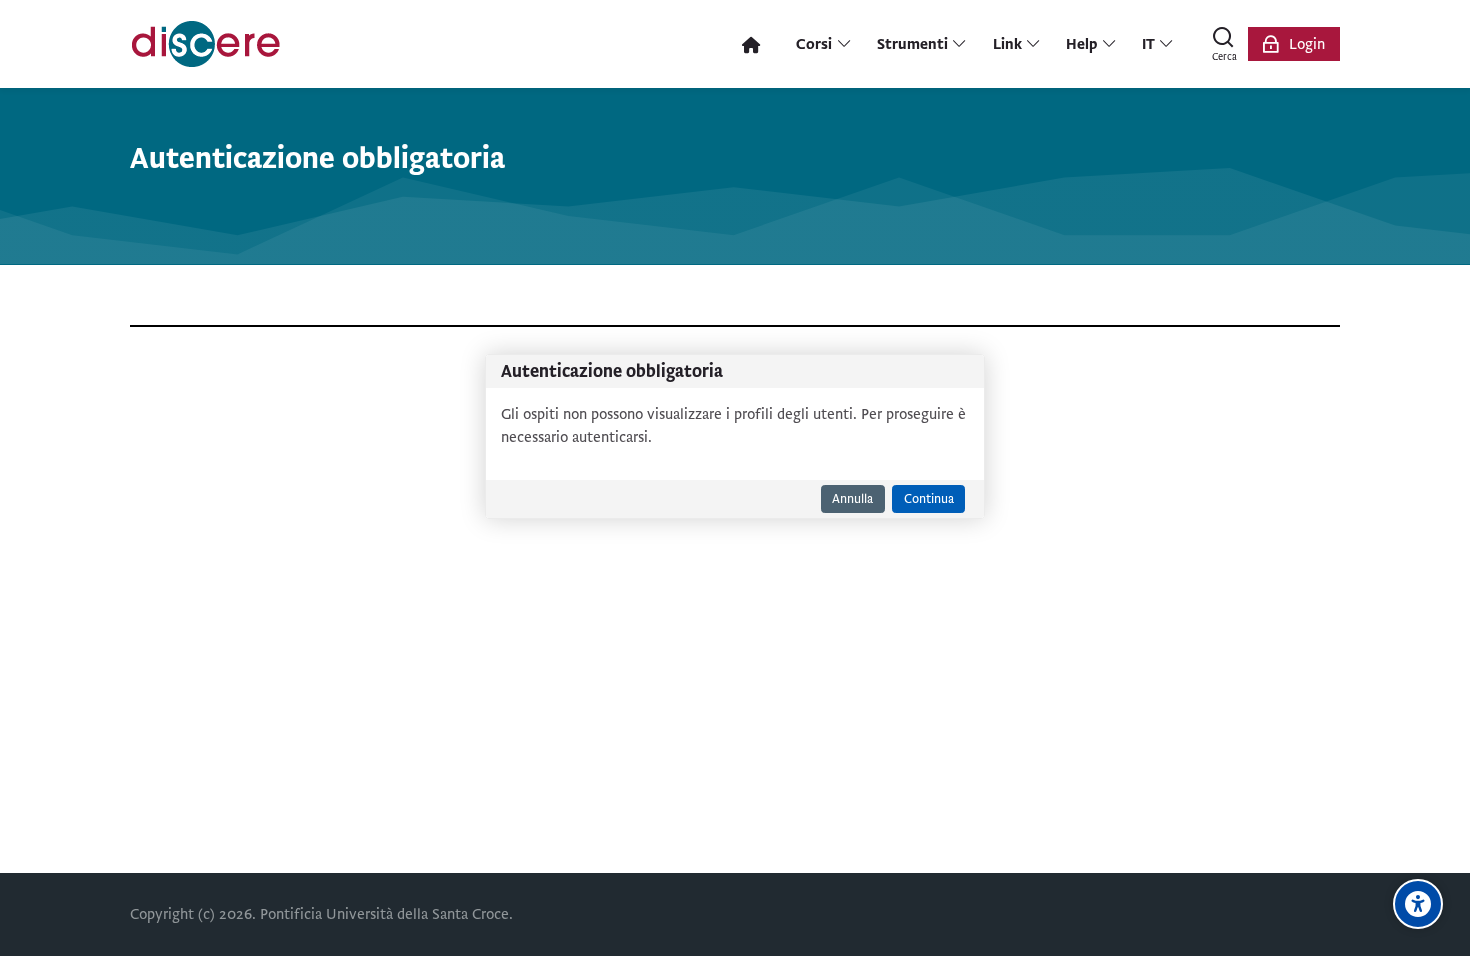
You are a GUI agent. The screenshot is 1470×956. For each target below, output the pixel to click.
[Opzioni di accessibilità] (1418, 904)
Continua (929, 499)
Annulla (852, 499)
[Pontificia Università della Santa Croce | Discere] (206, 44)
